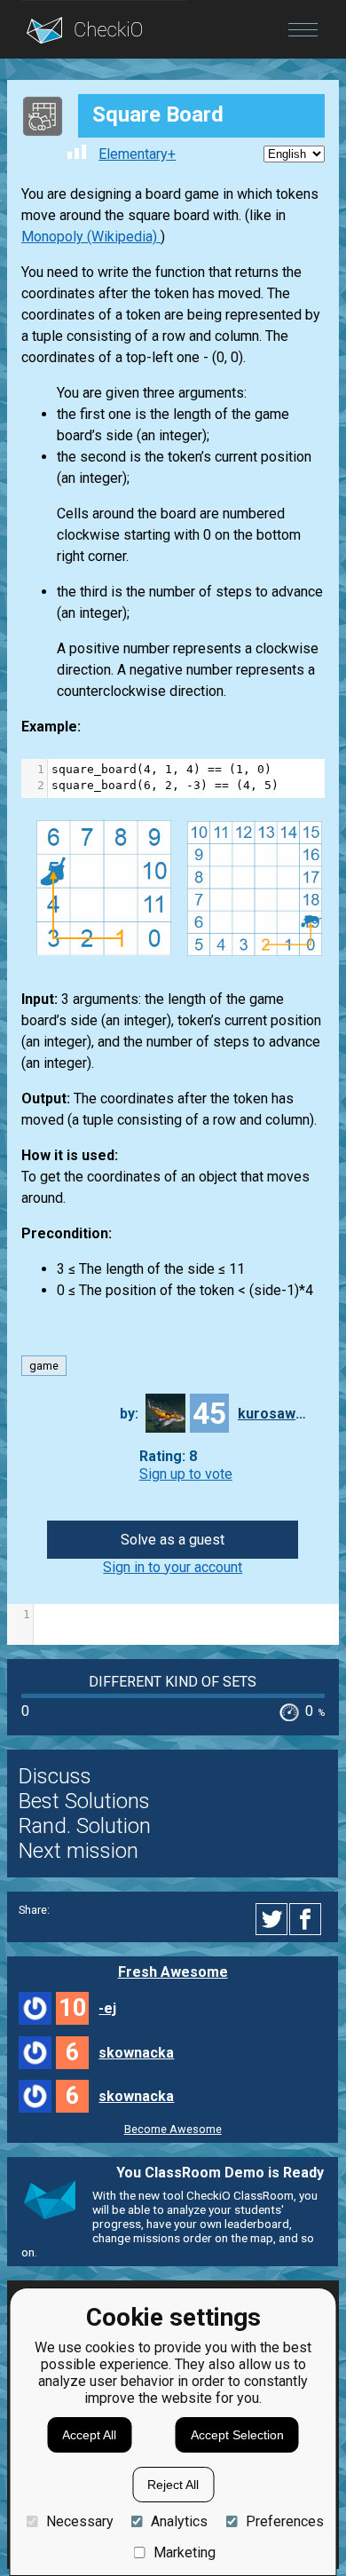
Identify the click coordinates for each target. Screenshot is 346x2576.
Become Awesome (173, 2129)
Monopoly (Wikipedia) (91, 237)
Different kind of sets (173, 1682)
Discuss (55, 1776)
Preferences (284, 2521)
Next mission (79, 1851)
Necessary (79, 2521)
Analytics (179, 2521)
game (44, 1366)
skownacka (136, 2053)
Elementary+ (137, 154)
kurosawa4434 (273, 1414)
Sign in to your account (173, 1567)
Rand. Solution (85, 1826)
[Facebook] (308, 1919)
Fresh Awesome (173, 1972)
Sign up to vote (186, 1474)
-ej (107, 2008)
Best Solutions (84, 1801)
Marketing (185, 2552)
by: (129, 1414)
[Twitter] (272, 1919)
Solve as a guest (173, 1540)
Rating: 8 (168, 1457)
